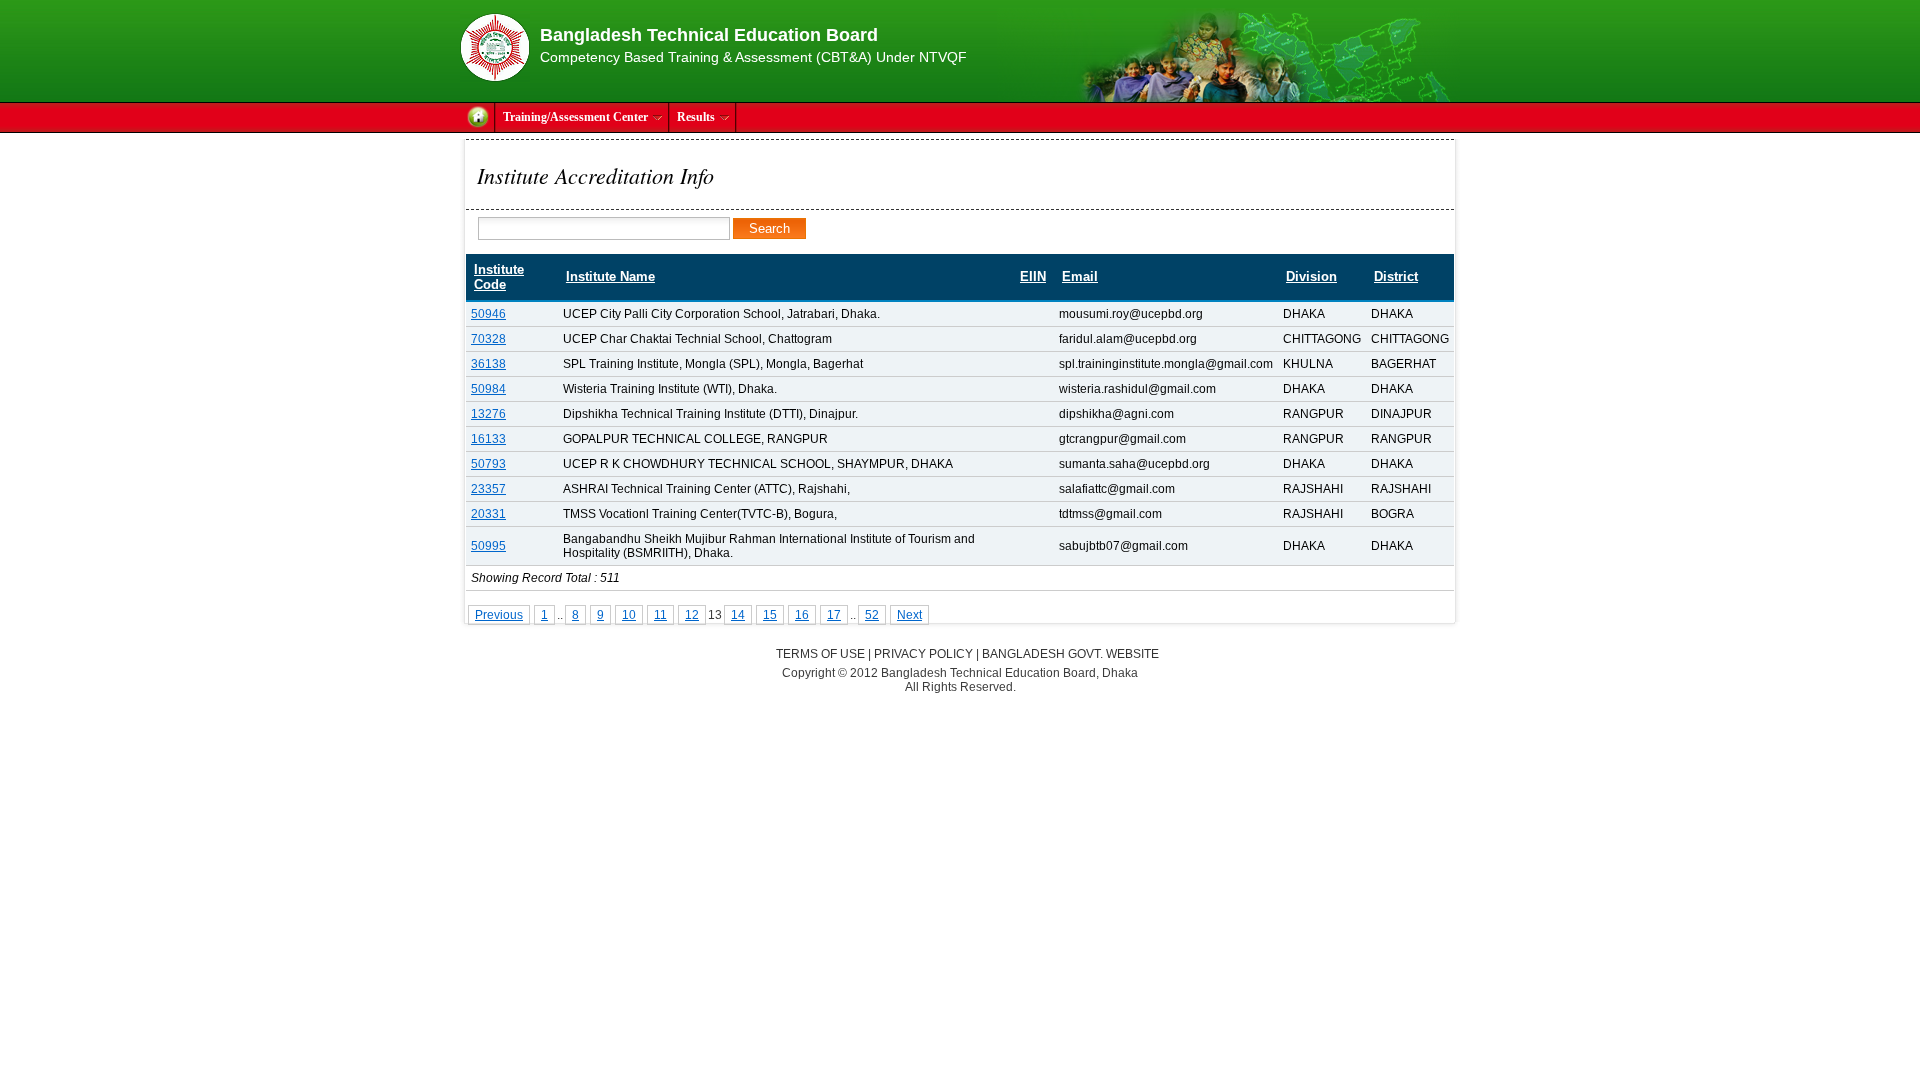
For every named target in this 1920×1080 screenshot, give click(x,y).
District (1396, 276)
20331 (488, 514)
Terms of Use (820, 654)
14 (738, 615)
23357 (488, 489)
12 (692, 615)
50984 (488, 389)
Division (1311, 276)
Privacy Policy (923, 654)
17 (834, 615)
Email (1080, 276)
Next (909, 615)
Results (696, 117)
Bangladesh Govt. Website (1070, 654)
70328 (488, 339)
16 (802, 615)
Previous (499, 615)
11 (660, 615)
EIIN (1033, 276)
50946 (488, 314)
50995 (488, 546)
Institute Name (610, 276)
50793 (488, 464)
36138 (488, 364)
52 (872, 615)
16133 (488, 439)
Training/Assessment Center (575, 117)
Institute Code (499, 277)
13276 (488, 414)
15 (770, 615)
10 (629, 615)
